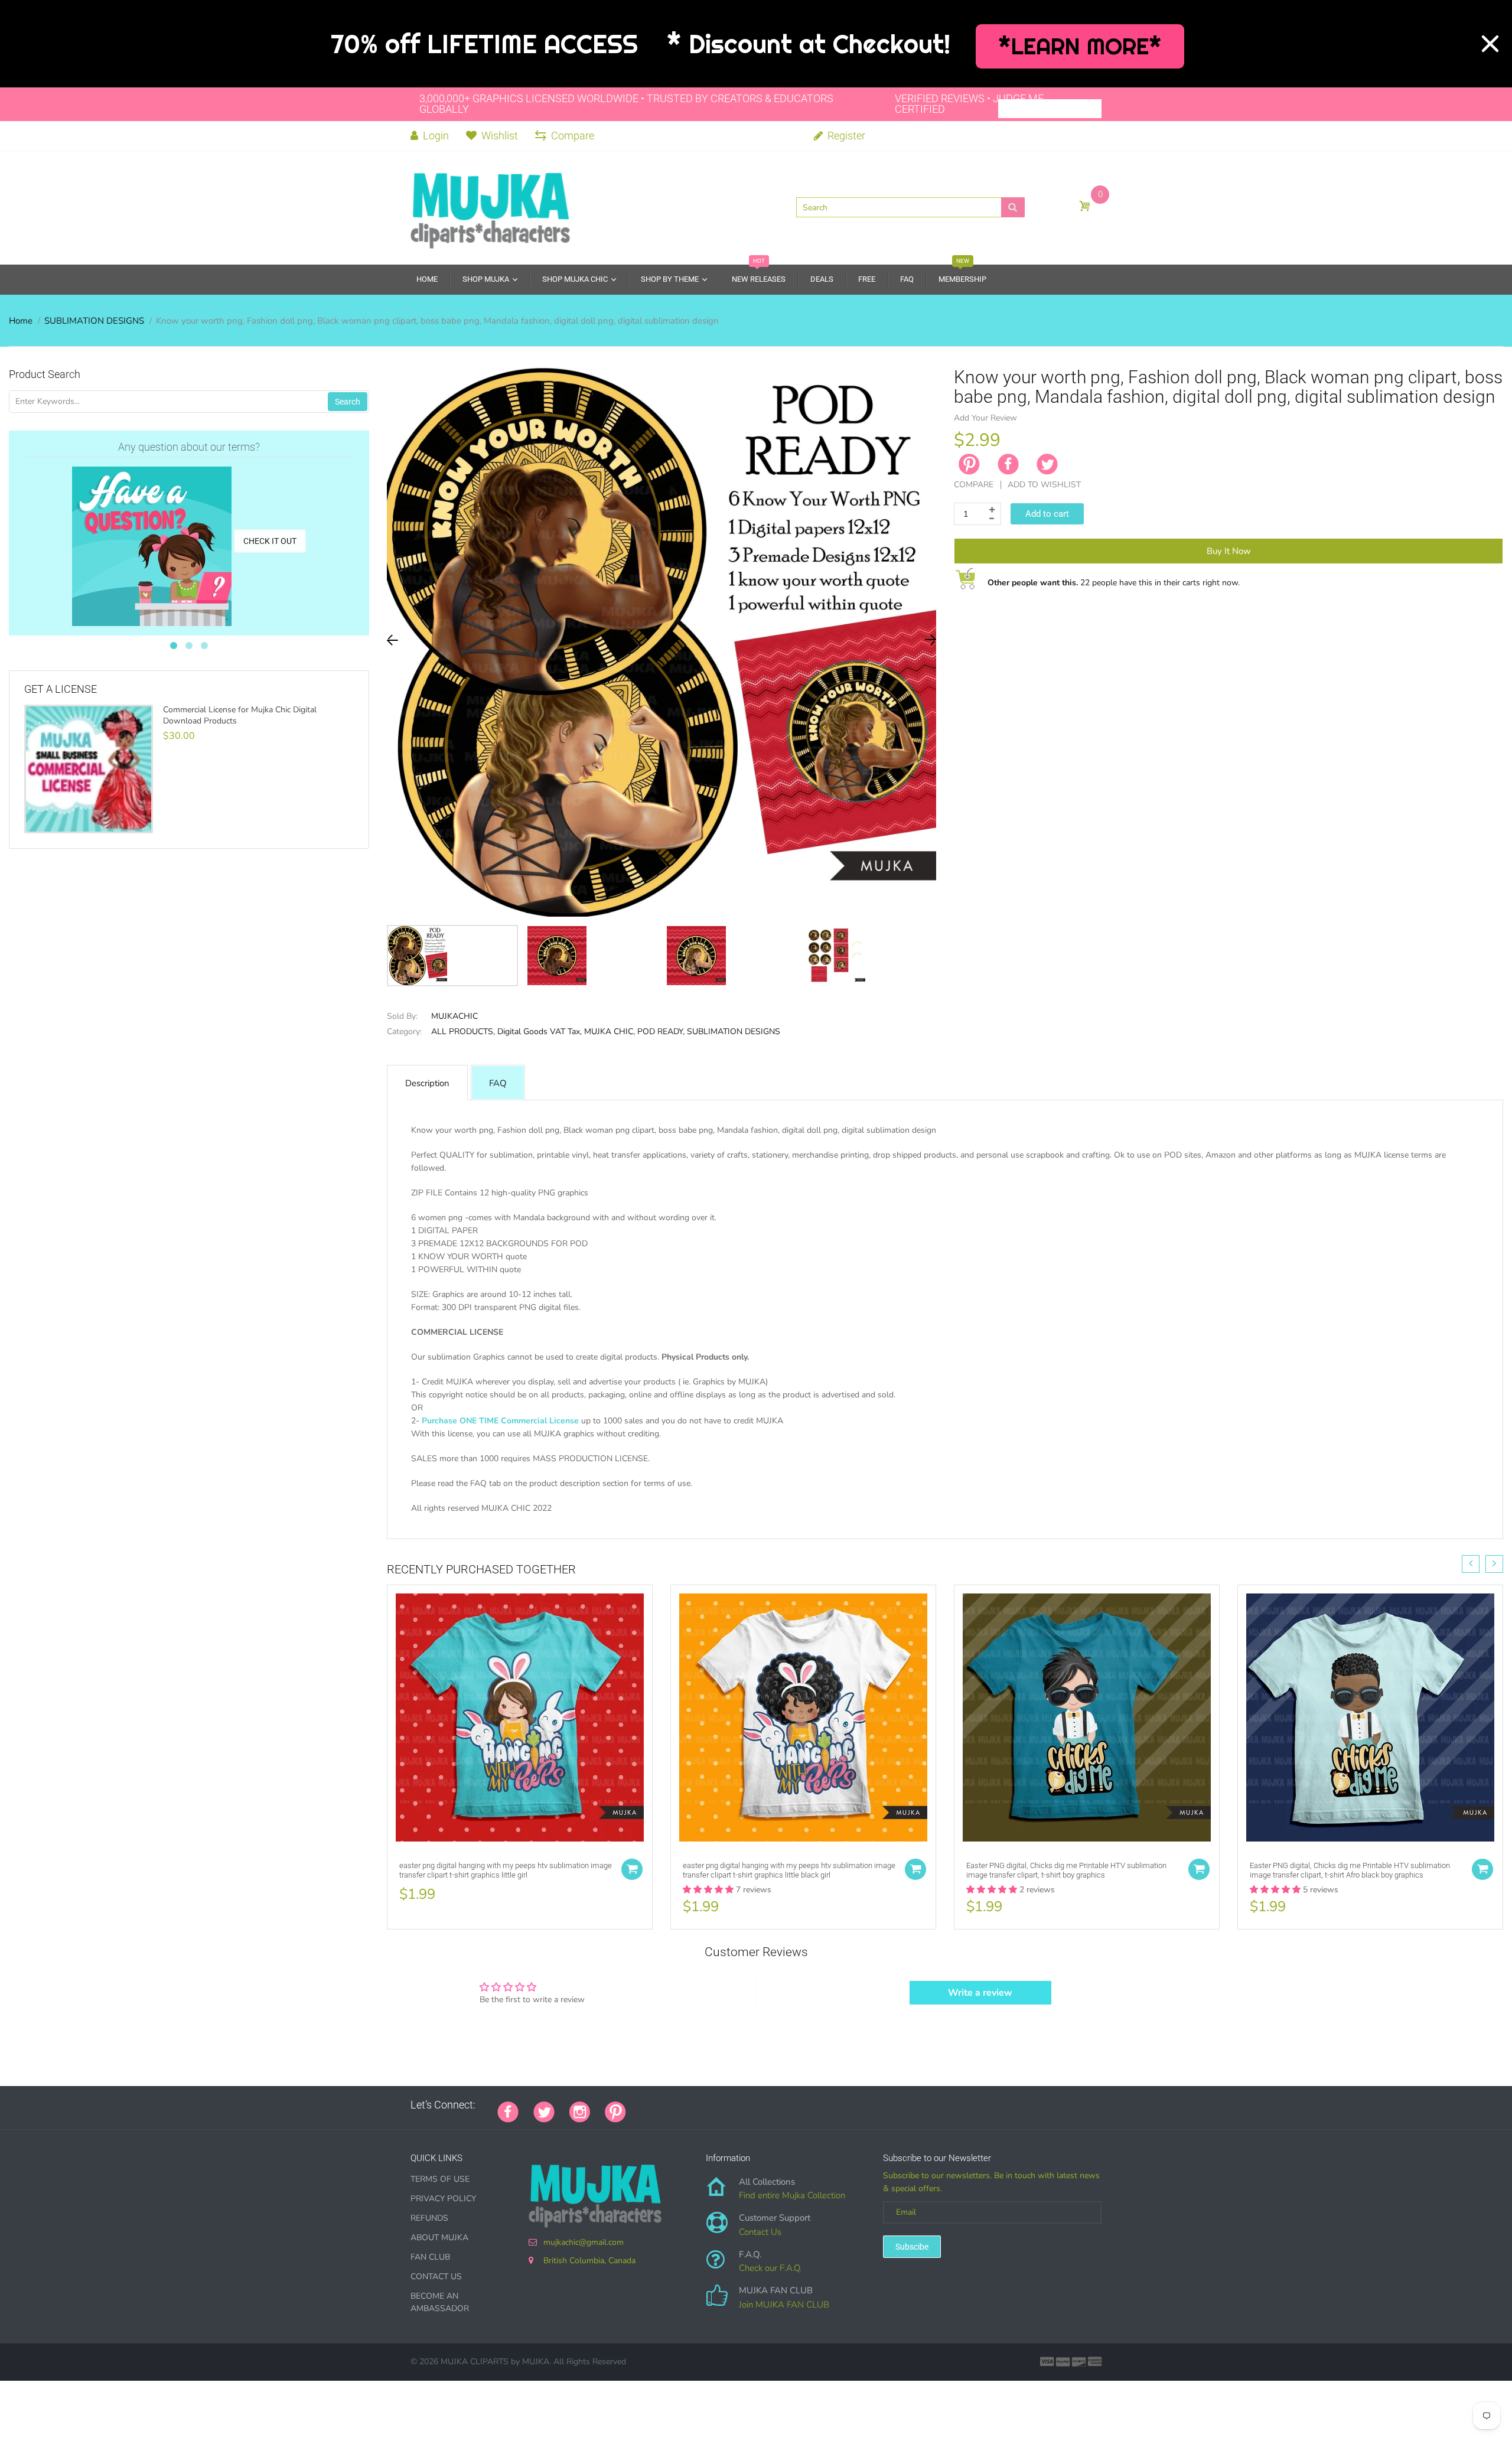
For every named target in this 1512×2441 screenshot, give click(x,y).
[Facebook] (1008, 464)
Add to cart (1047, 514)
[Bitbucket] (700, 2105)
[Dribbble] (729, 2105)
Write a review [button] (980, 1993)
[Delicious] (759, 2105)
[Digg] (788, 2105)
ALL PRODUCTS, (463, 1032)
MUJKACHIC (454, 1016)
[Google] (641, 2105)
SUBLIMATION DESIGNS (94, 321)
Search (348, 402)
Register (845, 136)
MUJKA (536, 2362)
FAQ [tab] (498, 1083)
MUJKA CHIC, (610, 1032)
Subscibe (912, 2247)
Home (21, 321)
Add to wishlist (1044, 485)
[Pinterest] (615, 2110)
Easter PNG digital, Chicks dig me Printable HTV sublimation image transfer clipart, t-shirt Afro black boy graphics (1350, 1870)
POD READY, (661, 1032)
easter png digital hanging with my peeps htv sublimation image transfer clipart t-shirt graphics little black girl (789, 1870)
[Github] (656, 2105)
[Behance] (803, 2105)
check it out (270, 541)
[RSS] (670, 2105)
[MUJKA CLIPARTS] (490, 207)
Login (435, 136)
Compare (573, 136)
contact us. (821, 1521)
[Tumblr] (715, 2105)
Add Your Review (985, 418)
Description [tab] (427, 1083)
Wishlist (500, 136)
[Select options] (632, 1869)
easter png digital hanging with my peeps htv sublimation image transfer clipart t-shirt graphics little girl (506, 1870)
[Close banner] (1490, 44)
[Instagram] (580, 2110)
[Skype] (774, 2105)
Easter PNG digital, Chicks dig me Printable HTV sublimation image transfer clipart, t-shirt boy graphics (1066, 1870)
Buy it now (1229, 551)
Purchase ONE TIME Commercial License (500, 1421)
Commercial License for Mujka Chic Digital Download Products (240, 715)
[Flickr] (685, 2105)
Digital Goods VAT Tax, (540, 1032)
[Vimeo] (744, 2105)
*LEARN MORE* (1080, 46)
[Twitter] (1047, 464)
